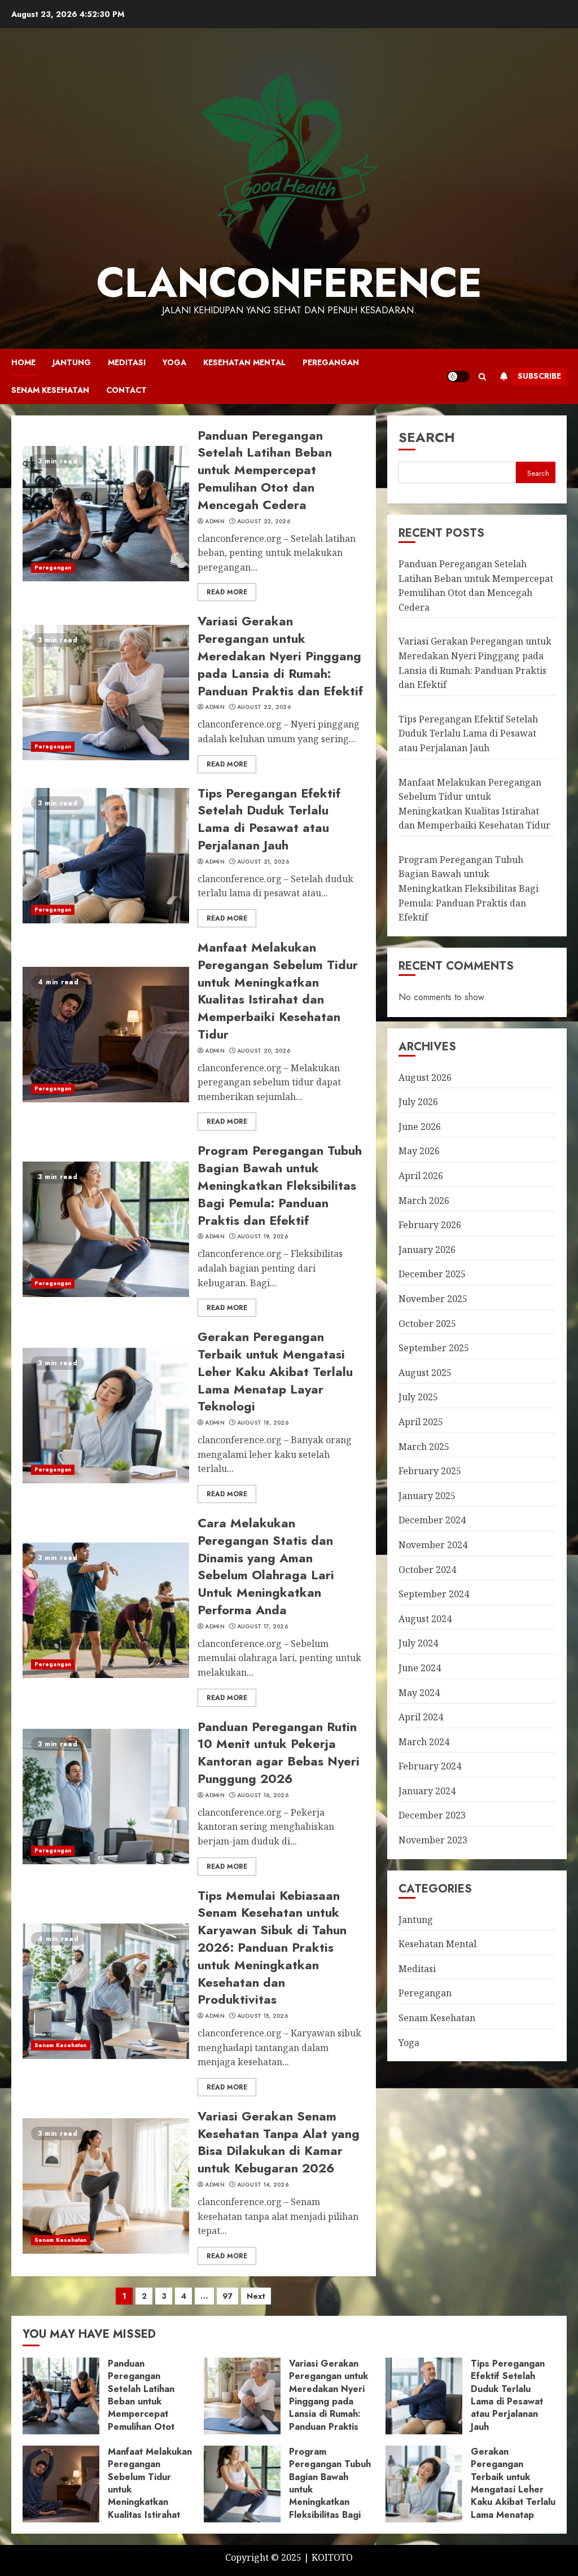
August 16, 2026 (263, 1795)
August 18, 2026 (263, 1423)
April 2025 (421, 1422)
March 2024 (424, 1742)
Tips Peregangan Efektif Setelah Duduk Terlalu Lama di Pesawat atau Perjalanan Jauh (269, 819)
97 (227, 2296)
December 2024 (432, 1520)
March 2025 (424, 1447)
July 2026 (418, 1102)
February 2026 (430, 1225)
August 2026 (425, 1077)
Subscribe (539, 376)
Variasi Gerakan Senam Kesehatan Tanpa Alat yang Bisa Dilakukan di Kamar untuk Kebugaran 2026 (279, 2142)
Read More (227, 592)
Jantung (72, 362)
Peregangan (331, 362)
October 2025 (427, 1324)
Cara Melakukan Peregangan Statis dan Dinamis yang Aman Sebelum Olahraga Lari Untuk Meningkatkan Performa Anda (266, 1566)
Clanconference (289, 283)
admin (215, 522)
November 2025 (433, 1299)
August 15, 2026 (263, 2016)
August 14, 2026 (263, 2185)
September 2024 (434, 1594)
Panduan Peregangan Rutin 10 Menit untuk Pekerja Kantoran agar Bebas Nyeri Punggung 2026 (279, 1753)
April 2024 (421, 1717)
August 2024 (425, 1619)
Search (427, 437)
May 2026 (419, 1151)
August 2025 (425, 1373)
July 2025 (418, 1397)
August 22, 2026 (264, 707)
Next (256, 2296)
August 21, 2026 (263, 862)
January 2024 (427, 1791)
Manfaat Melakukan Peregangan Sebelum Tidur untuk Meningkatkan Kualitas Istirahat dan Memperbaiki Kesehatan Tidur (278, 991)
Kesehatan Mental (244, 362)
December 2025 (432, 1274)
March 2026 (424, 1201)
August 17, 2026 (263, 1627)
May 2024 (419, 1693)
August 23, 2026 (264, 522)
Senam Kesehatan (50, 390)
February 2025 (430, 1471)
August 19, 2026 (263, 1237)
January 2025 (427, 1496)
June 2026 (420, 1127)
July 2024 (418, 1643)
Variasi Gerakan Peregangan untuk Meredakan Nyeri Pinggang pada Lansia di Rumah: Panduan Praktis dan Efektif (280, 656)
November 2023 (433, 1840)
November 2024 (433, 1545)
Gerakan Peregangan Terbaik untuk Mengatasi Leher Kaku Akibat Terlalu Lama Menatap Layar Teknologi (275, 1371)
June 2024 (420, 1668)
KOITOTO (332, 2557)
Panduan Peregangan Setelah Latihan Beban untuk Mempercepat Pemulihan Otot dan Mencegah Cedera (265, 470)
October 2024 (427, 1570)
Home (23, 362)
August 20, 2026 (264, 1051)
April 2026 (421, 1176)
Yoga (174, 362)
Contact (126, 390)
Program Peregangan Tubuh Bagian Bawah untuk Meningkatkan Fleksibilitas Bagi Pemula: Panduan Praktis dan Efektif (280, 1185)
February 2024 (430, 1766)
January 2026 (427, 1250)
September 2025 (434, 1348)
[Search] (482, 376)
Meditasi (127, 362)
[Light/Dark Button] (458, 376)
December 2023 (432, 1815)
